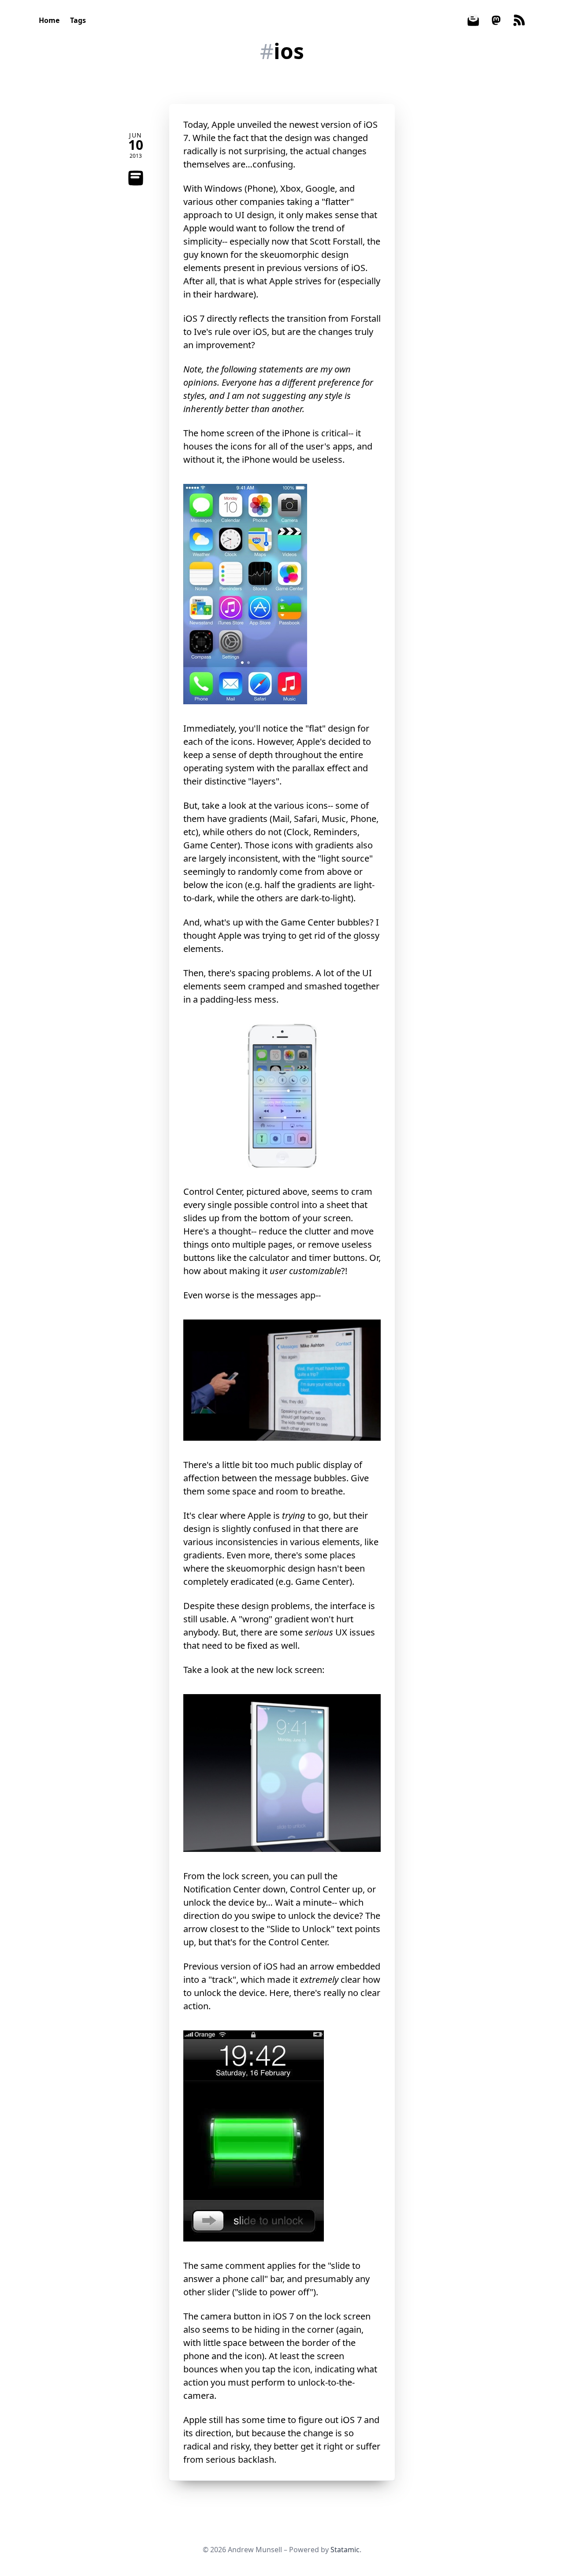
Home (49, 20)
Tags (78, 20)
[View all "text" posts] (136, 178)
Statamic (345, 2550)
